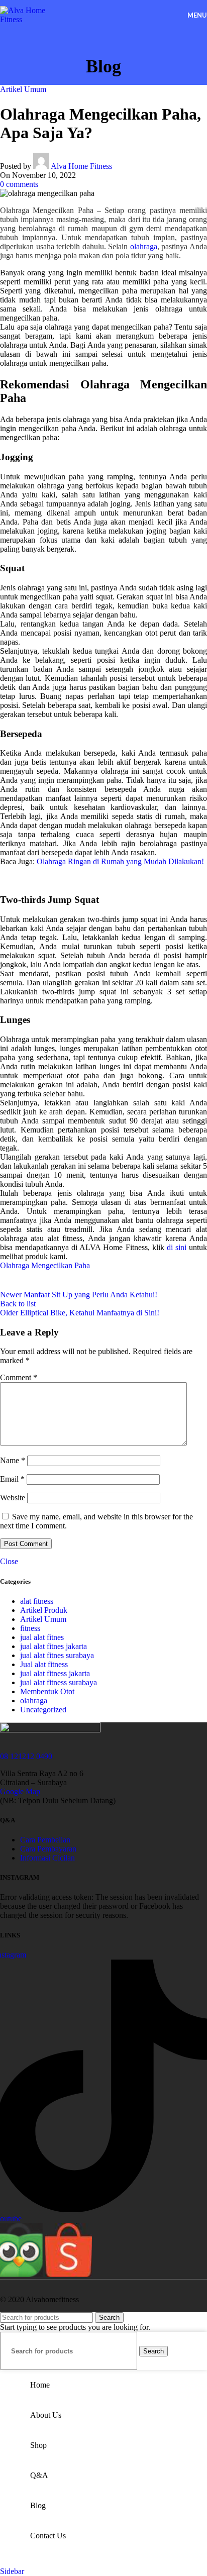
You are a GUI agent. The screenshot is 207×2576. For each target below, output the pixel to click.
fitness (30, 1628)
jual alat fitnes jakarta (54, 1646)
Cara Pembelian (45, 1840)
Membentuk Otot (47, 1691)
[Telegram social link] (111, 1280)
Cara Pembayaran (48, 1849)
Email (12, 1479)
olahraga (144, 246)
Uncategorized (43, 1710)
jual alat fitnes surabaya (57, 1655)
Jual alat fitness (44, 1664)
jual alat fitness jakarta (55, 1673)
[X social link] (35, 1280)
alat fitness (37, 1601)
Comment (19, 1377)
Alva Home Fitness (81, 166)
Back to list (18, 1304)
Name (13, 1460)
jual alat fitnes (42, 1637)
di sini (177, 1247)
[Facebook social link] (10, 1280)
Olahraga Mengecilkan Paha (45, 1265)
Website (13, 1498)
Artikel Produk (44, 1610)
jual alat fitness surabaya (59, 1682)
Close (9, 1561)
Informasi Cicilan (47, 1858)
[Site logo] (32, 19)
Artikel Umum (23, 89)
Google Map (20, 1791)
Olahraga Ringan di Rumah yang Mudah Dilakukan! (120, 861)
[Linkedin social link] (85, 1280)
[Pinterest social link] (60, 1280)
